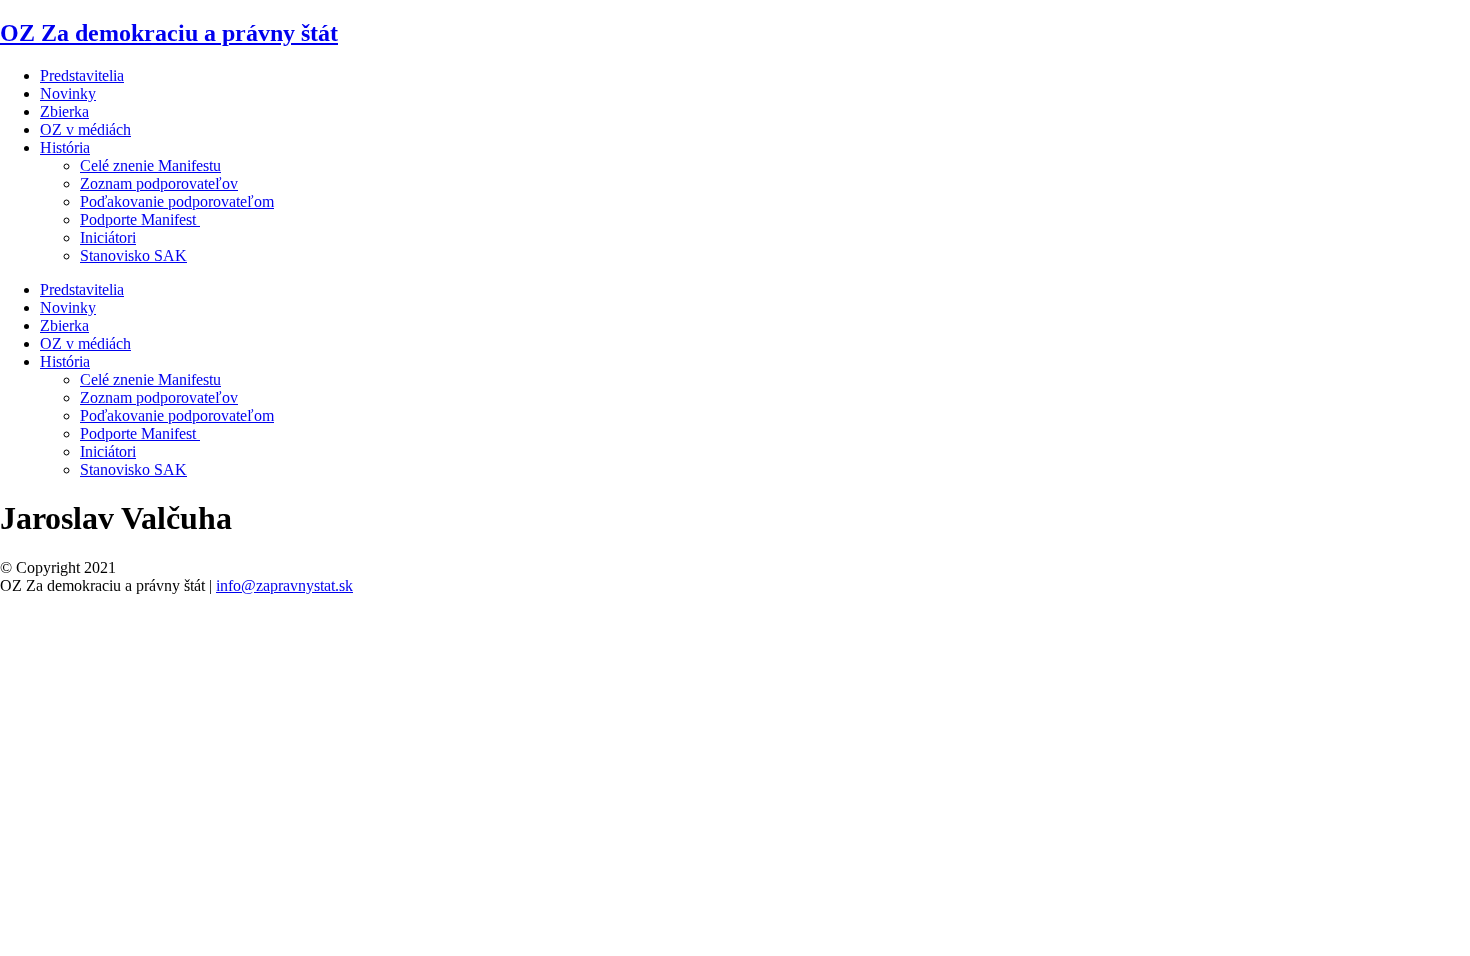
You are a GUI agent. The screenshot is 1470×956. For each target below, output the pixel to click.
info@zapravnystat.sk (284, 585)
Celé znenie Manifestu (150, 165)
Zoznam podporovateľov (159, 183)
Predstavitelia (82, 75)
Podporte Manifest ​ (140, 219)
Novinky (68, 93)
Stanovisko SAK (133, 255)
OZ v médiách (85, 129)
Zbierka (64, 111)
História (65, 147)
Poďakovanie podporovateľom (177, 201)
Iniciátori (108, 237)
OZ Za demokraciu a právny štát (169, 33)
